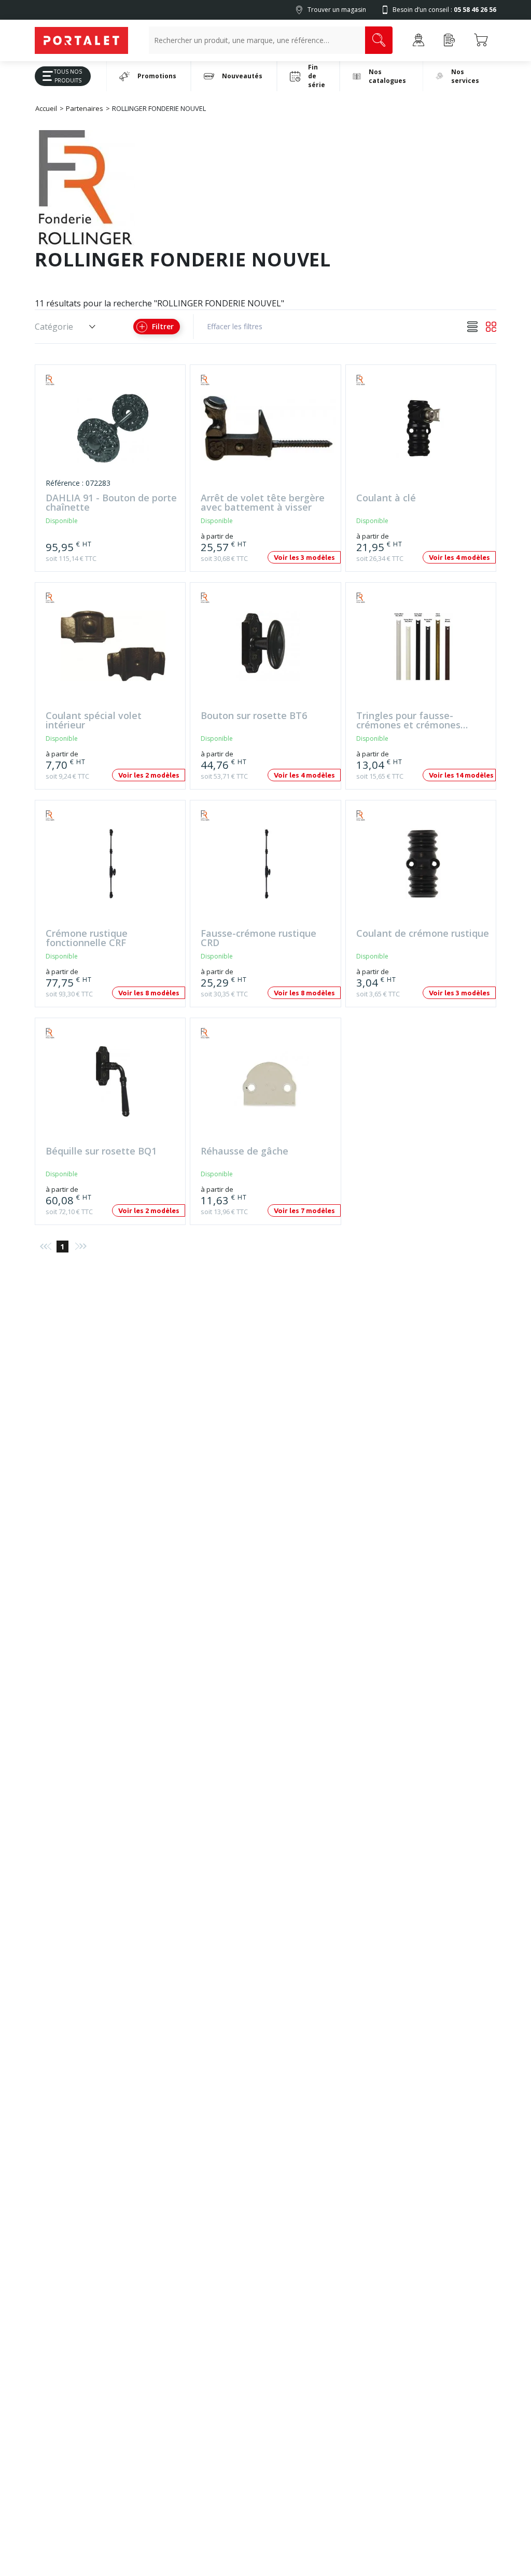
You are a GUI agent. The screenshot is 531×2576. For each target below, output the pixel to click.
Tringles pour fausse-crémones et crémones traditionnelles (408, 721)
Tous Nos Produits (68, 76)
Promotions (157, 76)
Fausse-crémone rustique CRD (258, 938)
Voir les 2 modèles (149, 775)
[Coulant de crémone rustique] (423, 869)
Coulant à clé (386, 498)
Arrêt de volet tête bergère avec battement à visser (263, 503)
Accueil (46, 108)
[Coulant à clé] (423, 433)
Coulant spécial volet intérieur (94, 721)
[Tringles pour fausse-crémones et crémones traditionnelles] (423, 651)
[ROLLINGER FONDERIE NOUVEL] (66, 380)
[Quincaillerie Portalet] (81, 40)
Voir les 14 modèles (461, 775)
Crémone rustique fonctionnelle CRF (87, 938)
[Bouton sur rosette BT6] (268, 651)
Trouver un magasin (337, 10)
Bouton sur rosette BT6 (254, 716)
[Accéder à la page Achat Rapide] (450, 40)
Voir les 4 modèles (459, 557)
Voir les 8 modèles (149, 993)
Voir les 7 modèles (304, 1210)
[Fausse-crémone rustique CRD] (268, 869)
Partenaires (85, 108)
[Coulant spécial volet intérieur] (113, 651)
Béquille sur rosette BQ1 (101, 1152)
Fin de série (317, 76)
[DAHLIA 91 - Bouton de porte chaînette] (113, 433)
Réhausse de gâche (244, 1152)
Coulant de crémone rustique (423, 934)
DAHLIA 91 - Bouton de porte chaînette (111, 503)
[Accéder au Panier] (481, 40)
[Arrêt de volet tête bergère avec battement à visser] (268, 433)
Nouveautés (242, 76)
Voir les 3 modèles (304, 557)
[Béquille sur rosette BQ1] (113, 1086)
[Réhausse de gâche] (268, 1086)
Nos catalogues (387, 76)
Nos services (465, 76)
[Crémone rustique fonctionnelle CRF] (113, 869)
